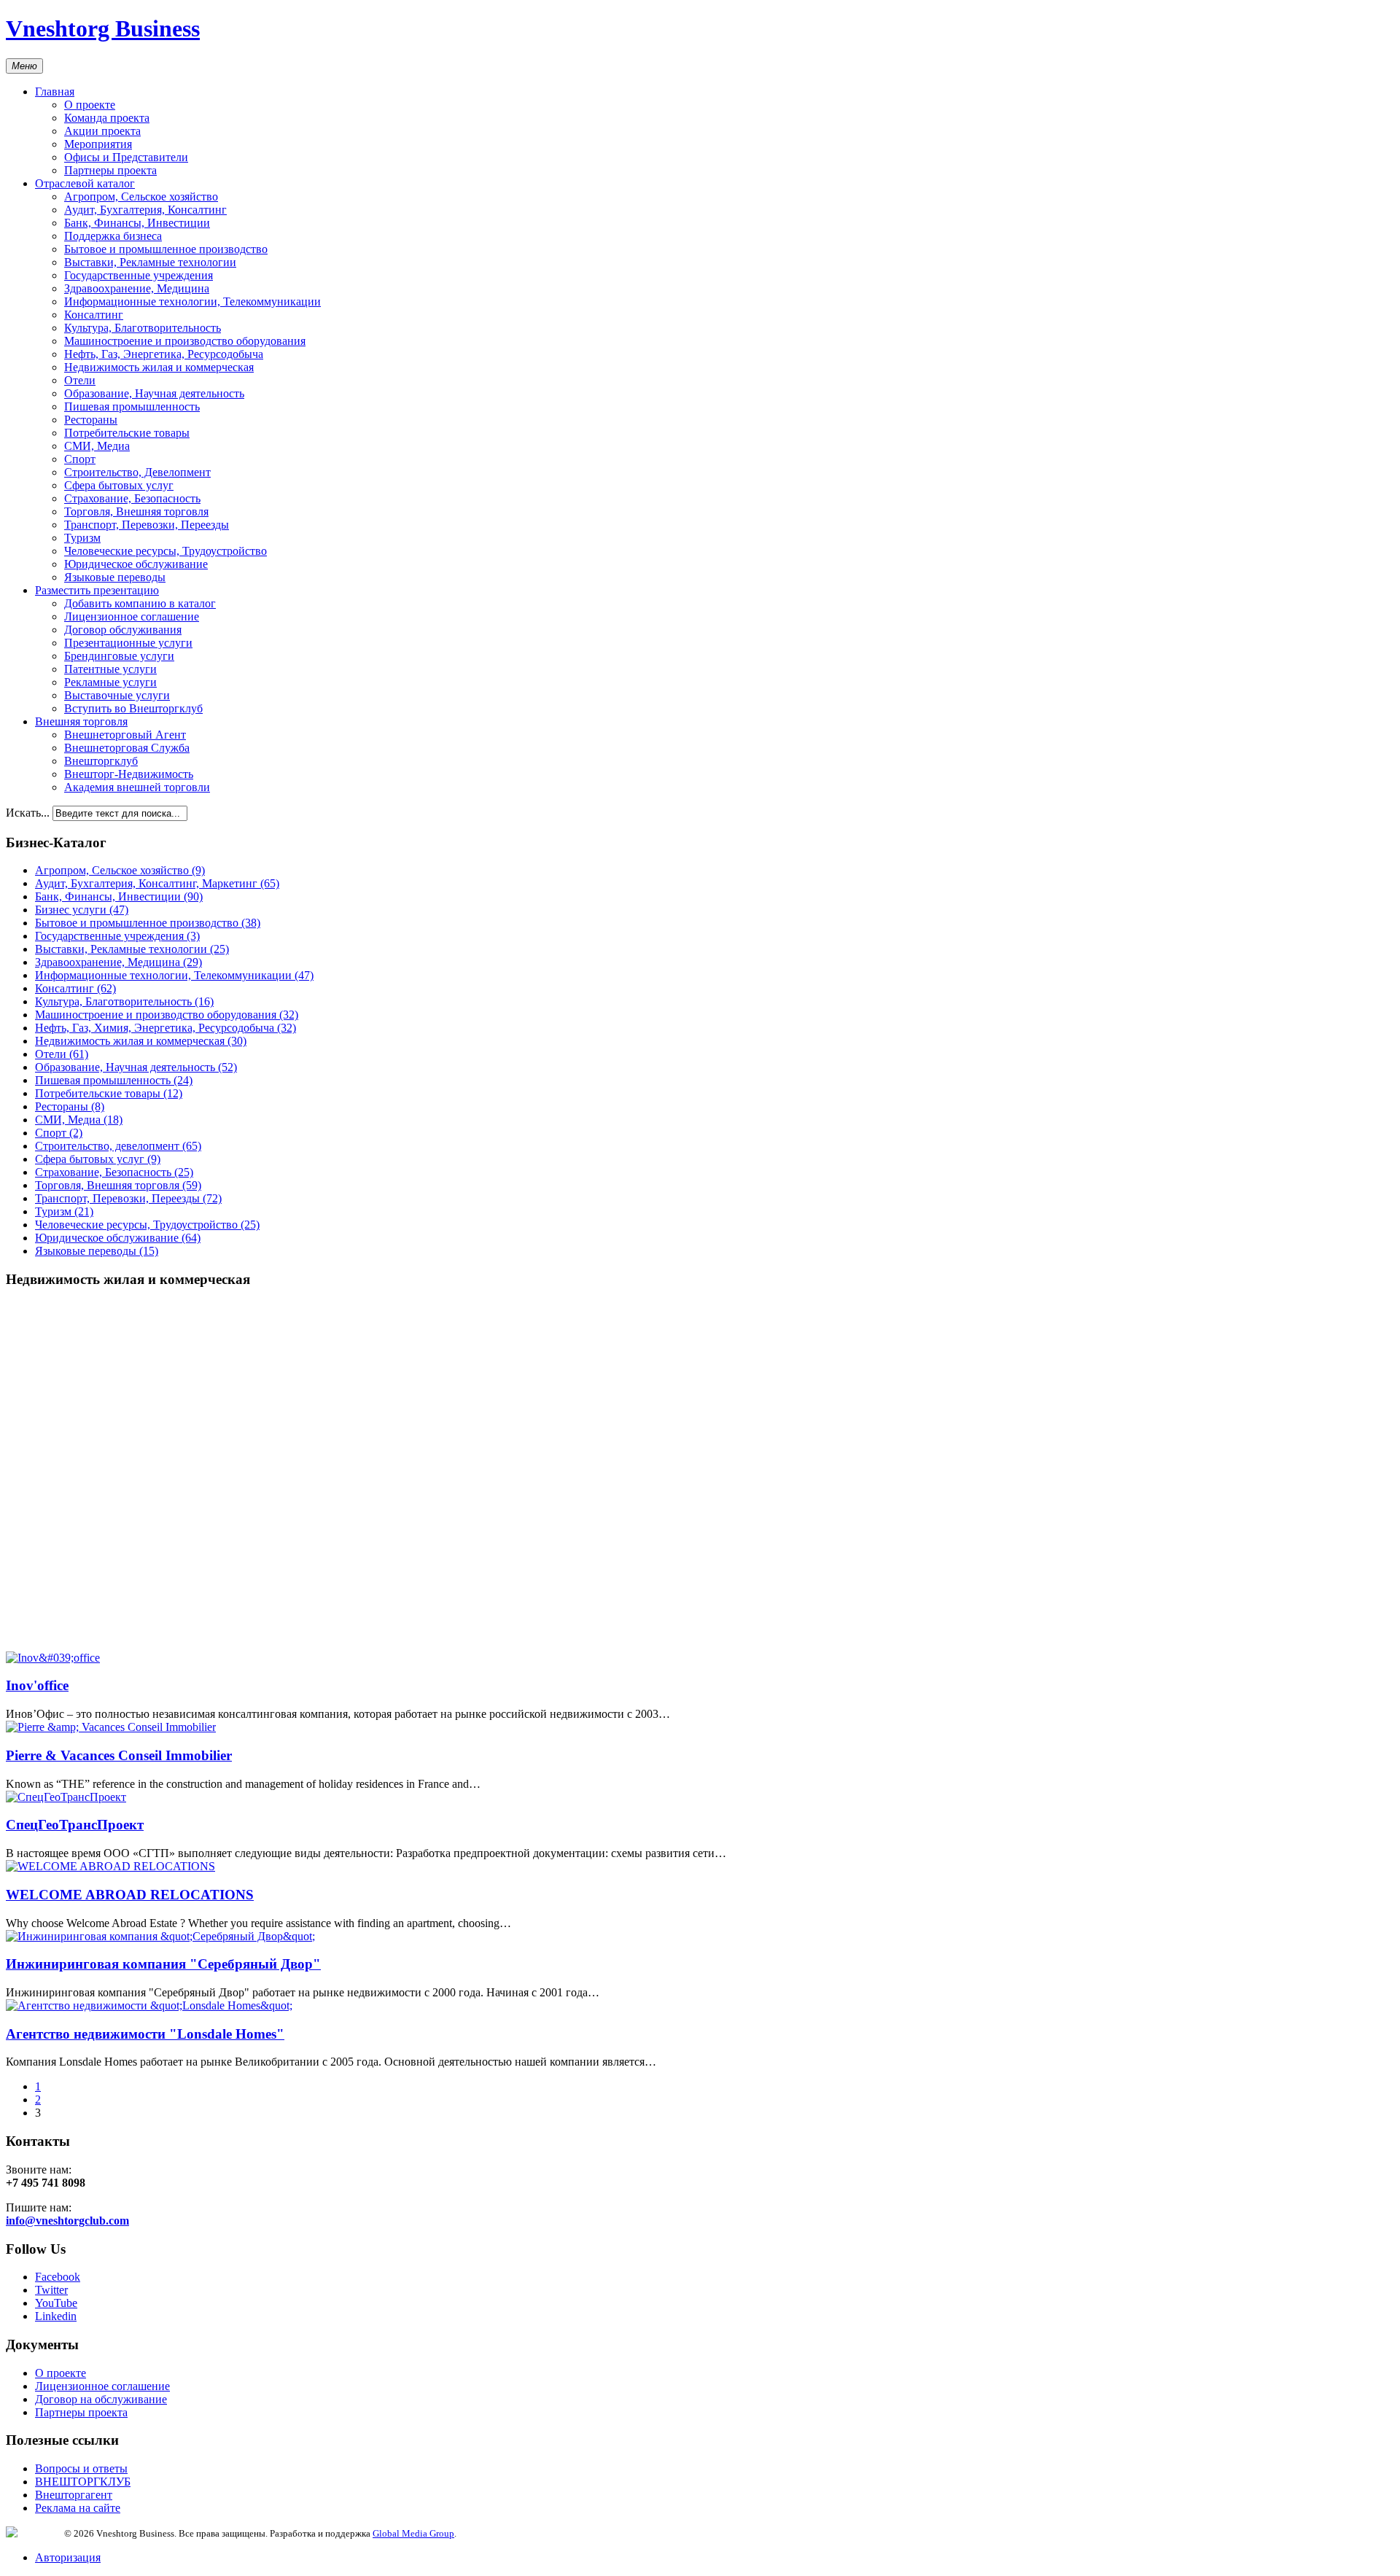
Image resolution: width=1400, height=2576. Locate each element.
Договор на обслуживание (101, 2399)
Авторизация (68, 2557)
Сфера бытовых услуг (119, 485)
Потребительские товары (127, 433)
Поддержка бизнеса (113, 236)
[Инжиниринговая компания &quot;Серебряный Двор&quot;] (160, 1936)
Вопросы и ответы (81, 2468)
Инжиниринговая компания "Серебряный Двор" (163, 1964)
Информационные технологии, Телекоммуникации (192, 301)
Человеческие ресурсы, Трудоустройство (166, 551)
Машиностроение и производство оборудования (185, 341)
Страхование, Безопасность (132, 498)
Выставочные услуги (117, 695)
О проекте (90, 105)
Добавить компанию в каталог (140, 603)
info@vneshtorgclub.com (67, 2221)
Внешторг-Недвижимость (129, 774)
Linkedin (56, 2316)
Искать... (28, 813)
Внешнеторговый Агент (125, 735)
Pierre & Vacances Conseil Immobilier (119, 1755)
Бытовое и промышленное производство (166, 249)
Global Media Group (413, 2533)
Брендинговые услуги (119, 656)
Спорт (80, 459)
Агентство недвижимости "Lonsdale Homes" (145, 2034)
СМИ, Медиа (97, 446)
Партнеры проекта (110, 170)
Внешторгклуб (101, 761)
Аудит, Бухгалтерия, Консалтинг (145, 210)
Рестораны (91, 420)
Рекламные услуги (110, 682)
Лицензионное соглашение (132, 616)
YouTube (56, 2303)
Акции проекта (102, 131)
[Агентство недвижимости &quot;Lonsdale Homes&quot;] (149, 2005)
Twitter (51, 2290)
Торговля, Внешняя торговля (136, 511)
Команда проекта (107, 118)
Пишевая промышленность (132, 406)
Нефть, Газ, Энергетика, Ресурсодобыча (164, 354)
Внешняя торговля (81, 721)
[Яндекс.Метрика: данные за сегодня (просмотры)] (35, 2532)
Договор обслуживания (123, 630)
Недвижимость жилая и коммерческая (159, 367)
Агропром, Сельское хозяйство (141, 196)
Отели (80, 380)
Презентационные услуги (128, 643)
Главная (55, 92)
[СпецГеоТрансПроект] (66, 1797)
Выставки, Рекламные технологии (150, 262)
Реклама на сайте (78, 2508)
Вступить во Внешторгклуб (133, 708)
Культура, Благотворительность (143, 328)
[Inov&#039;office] (53, 1658)
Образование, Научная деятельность (154, 393)
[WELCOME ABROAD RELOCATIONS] (110, 1866)
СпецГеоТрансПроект (75, 1825)
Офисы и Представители (126, 157)
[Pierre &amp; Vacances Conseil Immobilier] (111, 1727)
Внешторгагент (74, 2495)
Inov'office (37, 1685)
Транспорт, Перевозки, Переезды (147, 525)
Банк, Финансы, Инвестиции (137, 223)
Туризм (82, 538)
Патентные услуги (110, 669)
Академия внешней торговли (137, 787)
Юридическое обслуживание (136, 564)
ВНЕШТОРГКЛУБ (83, 2482)
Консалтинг (94, 315)
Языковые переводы (115, 577)
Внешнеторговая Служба (127, 748)
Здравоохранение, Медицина (137, 288)
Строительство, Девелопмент (137, 472)
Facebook (58, 2277)
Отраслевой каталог (85, 183)
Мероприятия (98, 144)
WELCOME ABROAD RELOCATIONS (130, 1895)
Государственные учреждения (139, 275)
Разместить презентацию (97, 590)
